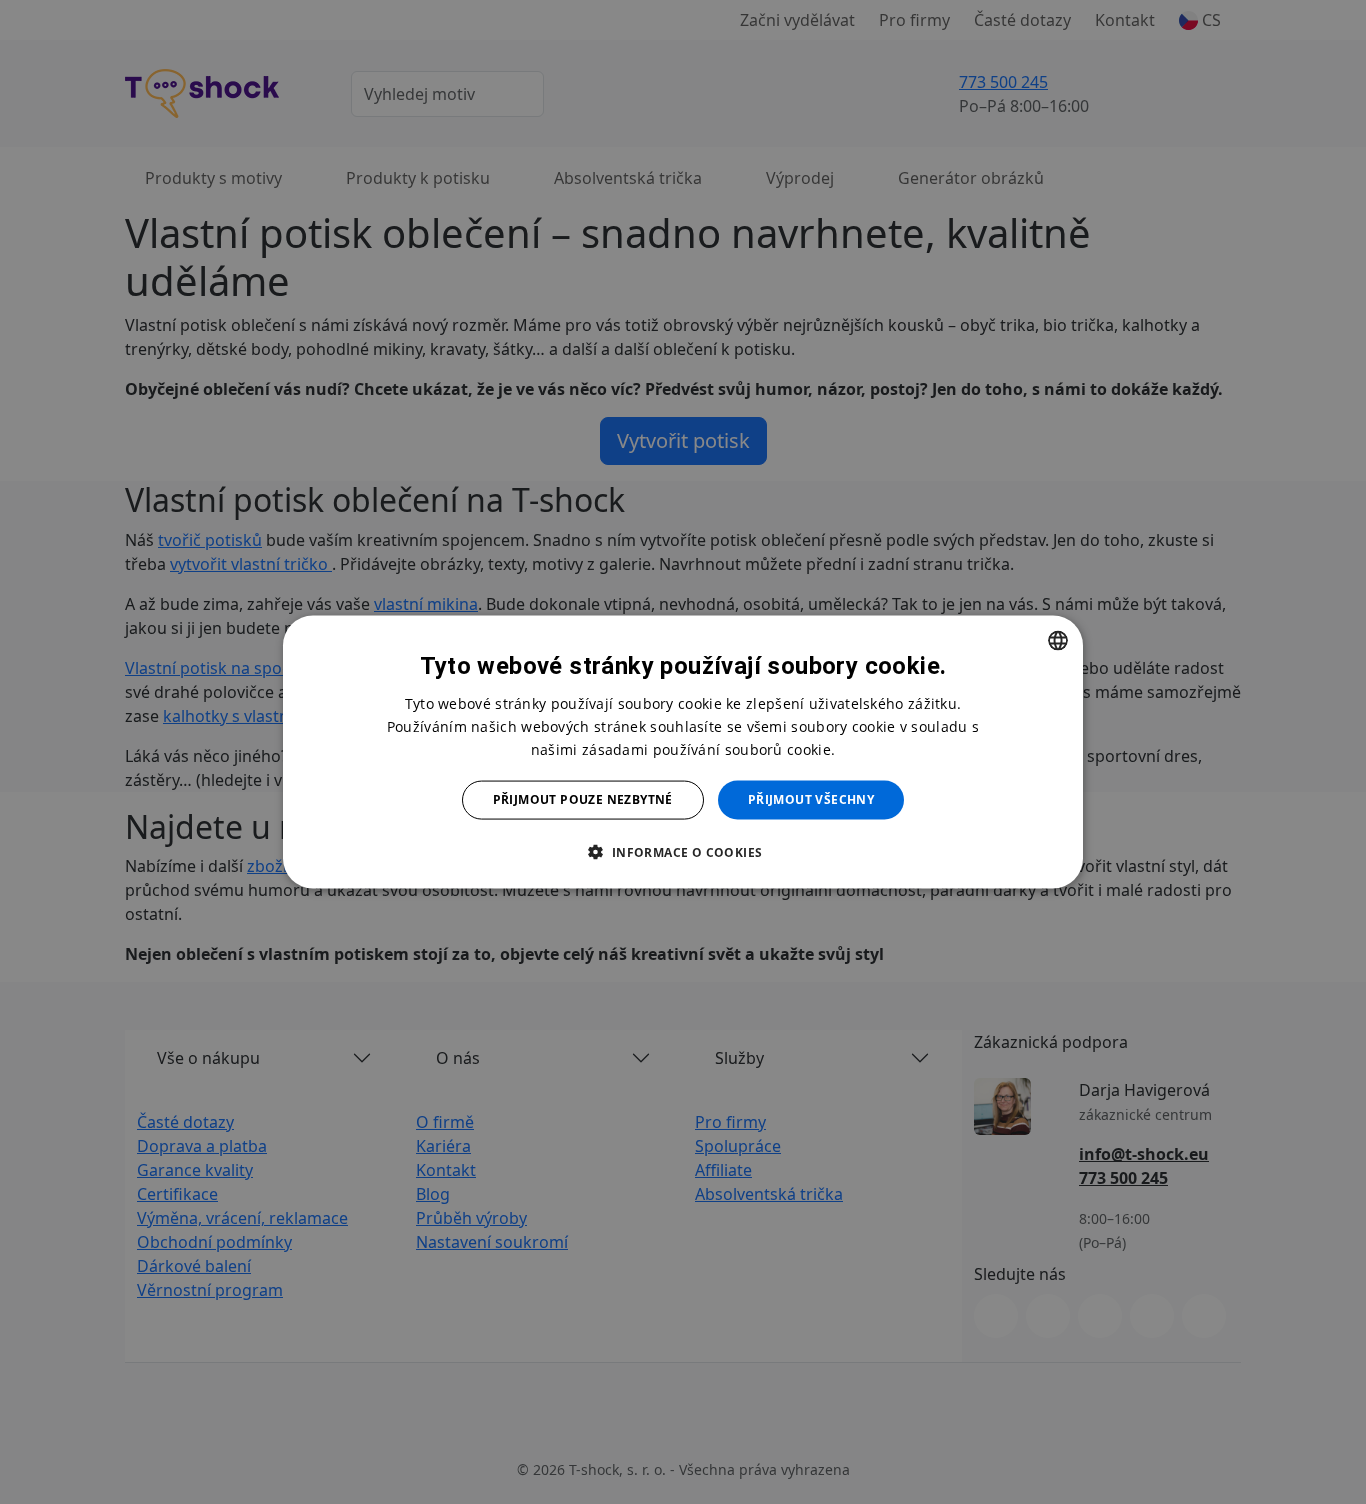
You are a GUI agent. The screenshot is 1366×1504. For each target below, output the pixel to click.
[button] (682, 851)
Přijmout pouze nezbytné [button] (583, 799)
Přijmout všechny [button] (811, 799)
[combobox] (1058, 641)
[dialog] (683, 752)
